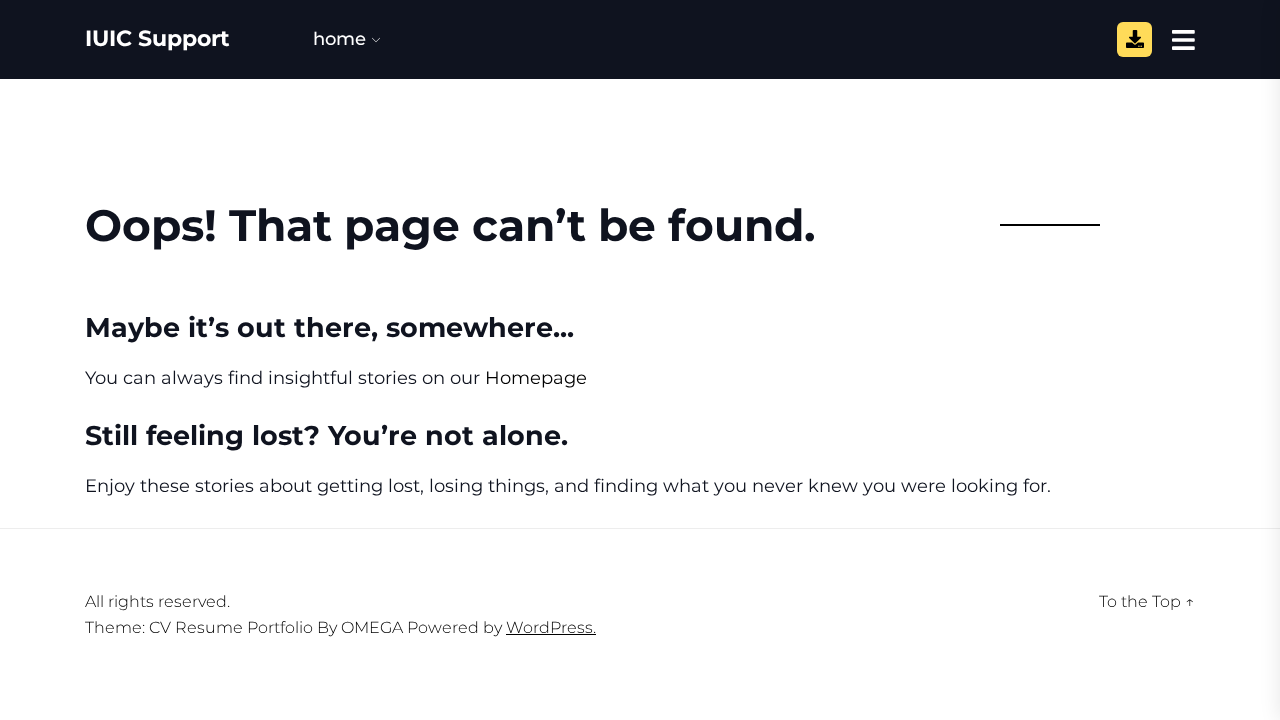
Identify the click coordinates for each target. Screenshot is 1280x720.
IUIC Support (157, 39)
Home (339, 39)
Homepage (536, 378)
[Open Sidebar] (1183, 39)
